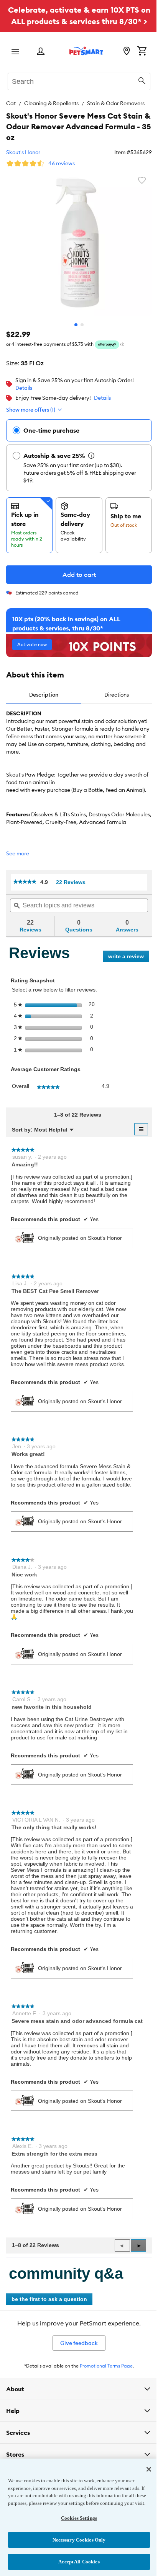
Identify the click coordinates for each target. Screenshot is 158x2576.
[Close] (143, 2462)
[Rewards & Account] (41, 52)
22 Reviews (73, 882)
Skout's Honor (23, 152)
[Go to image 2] (82, 325)
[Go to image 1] (76, 325)
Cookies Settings (76, 2518)
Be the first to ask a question (49, 2299)
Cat (11, 103)
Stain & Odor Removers (116, 103)
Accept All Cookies (76, 2562)
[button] (138, 2245)
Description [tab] (44, 695)
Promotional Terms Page (106, 2366)
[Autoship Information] (91, 456)
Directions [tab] (117, 695)
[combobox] (79, 80)
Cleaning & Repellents (51, 103)
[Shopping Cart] (142, 52)
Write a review (129, 958)
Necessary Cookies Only (76, 2540)
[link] (25, 882)
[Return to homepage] (86, 51)
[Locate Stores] (127, 52)
